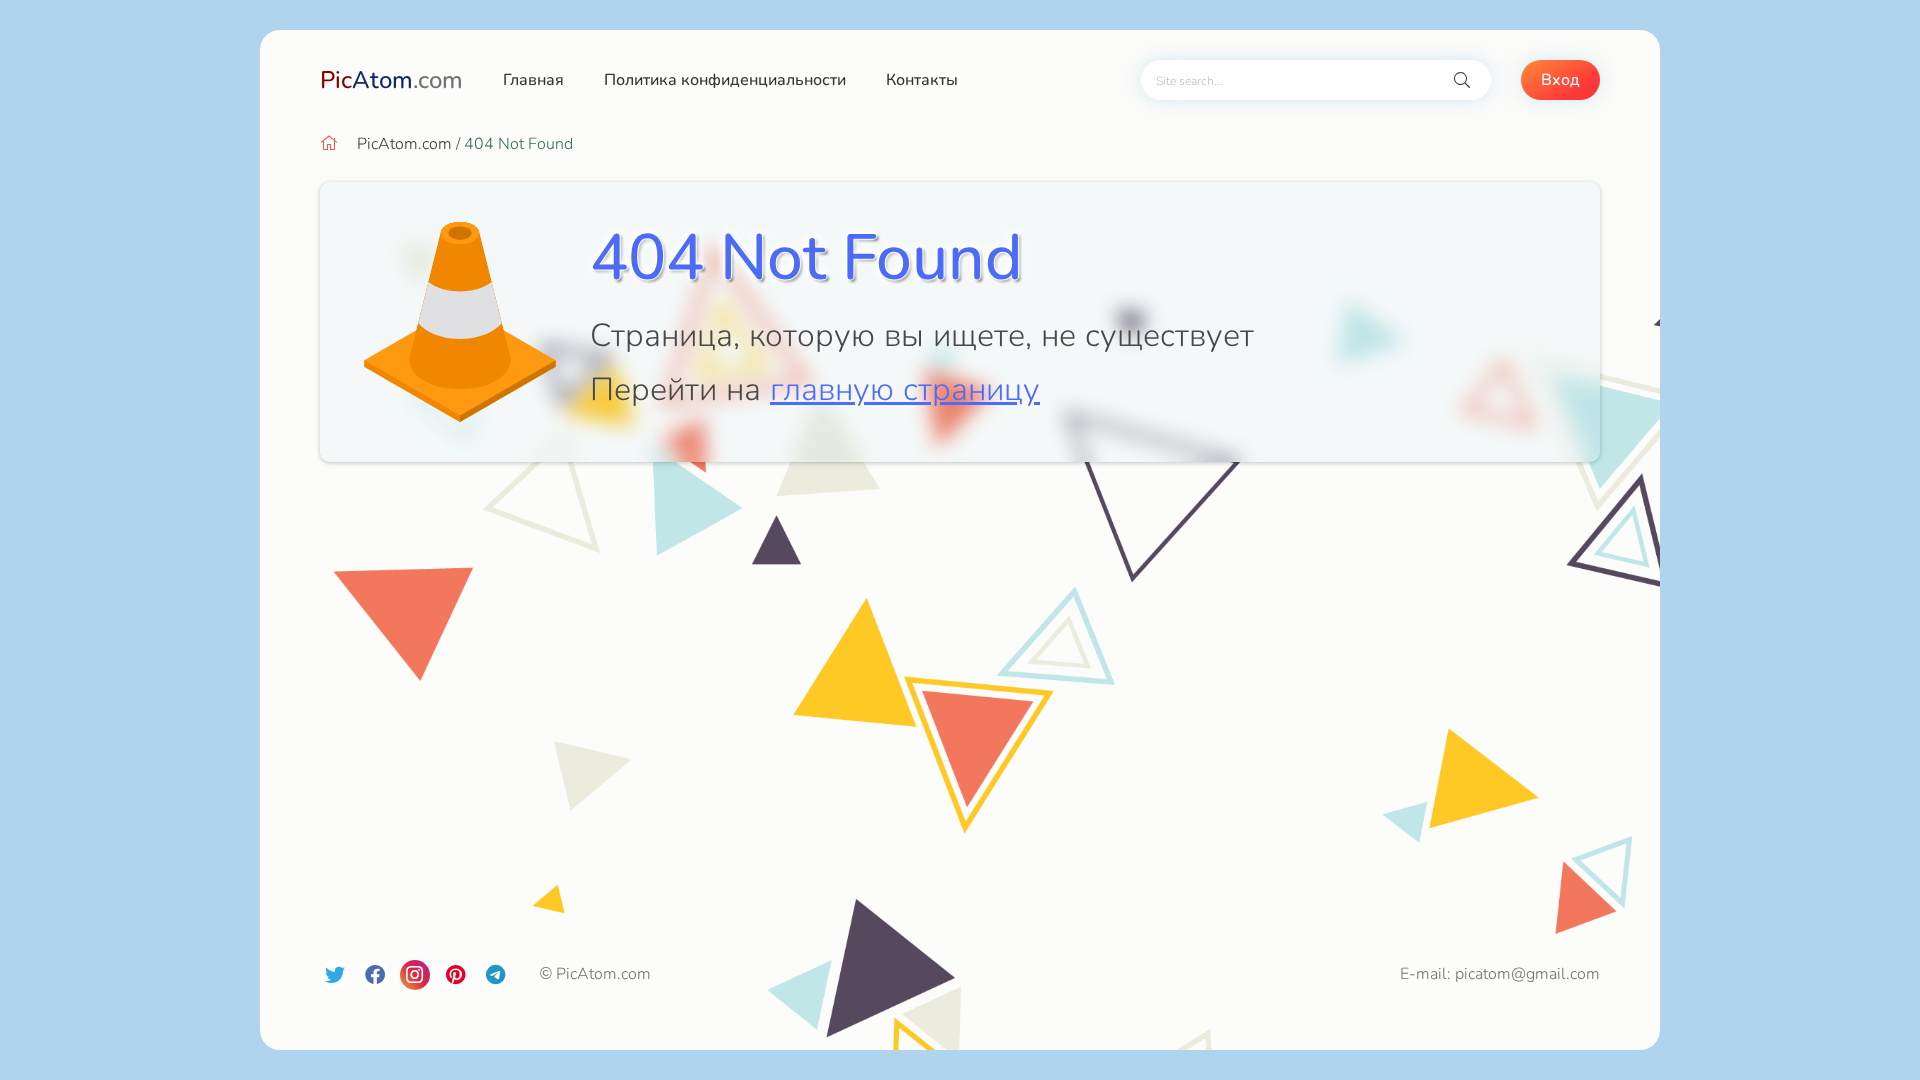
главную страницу (905, 389)
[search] (1462, 80)
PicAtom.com (404, 144)
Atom (391, 80)
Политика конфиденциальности (725, 80)
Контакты (922, 80)
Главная (533, 80)
